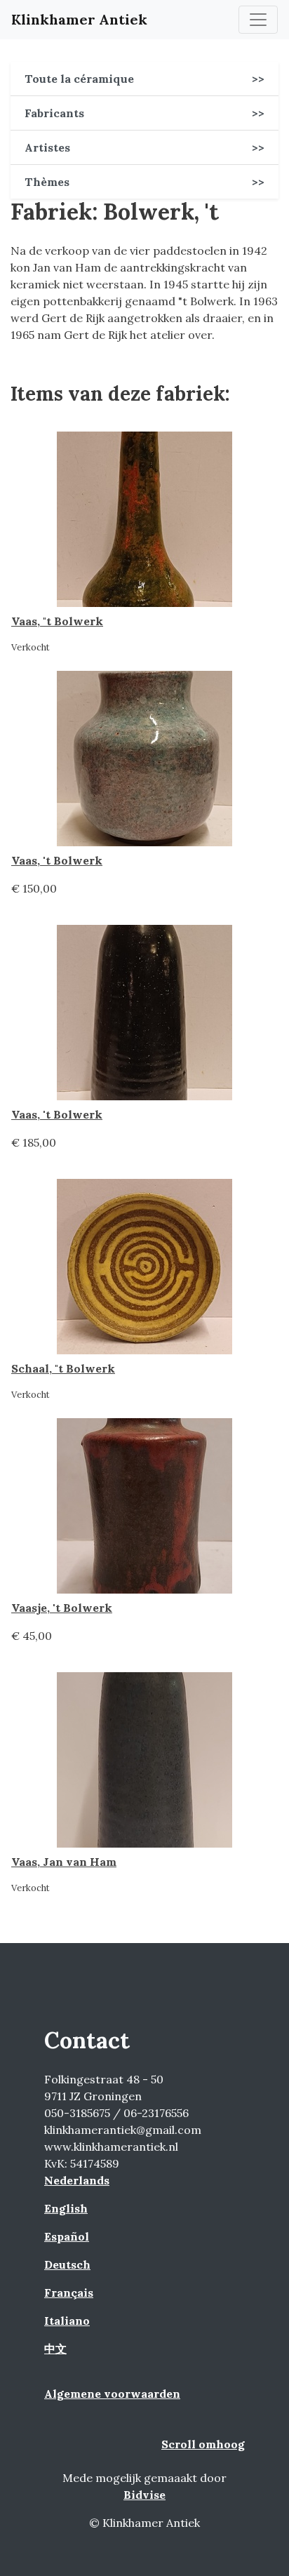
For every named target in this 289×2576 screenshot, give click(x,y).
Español (67, 2236)
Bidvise (144, 2495)
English (66, 2208)
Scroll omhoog (203, 2444)
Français (69, 2293)
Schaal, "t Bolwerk (63, 1368)
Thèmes (144, 182)
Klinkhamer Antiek (79, 19)
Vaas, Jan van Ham (64, 1862)
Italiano (67, 2321)
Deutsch (67, 2264)
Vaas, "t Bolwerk (57, 621)
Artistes (144, 147)
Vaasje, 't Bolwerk (62, 1608)
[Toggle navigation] (258, 20)
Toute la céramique (144, 79)
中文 (55, 2349)
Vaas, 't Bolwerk (57, 860)
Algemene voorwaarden (112, 2394)
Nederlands (77, 2180)
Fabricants (144, 113)
